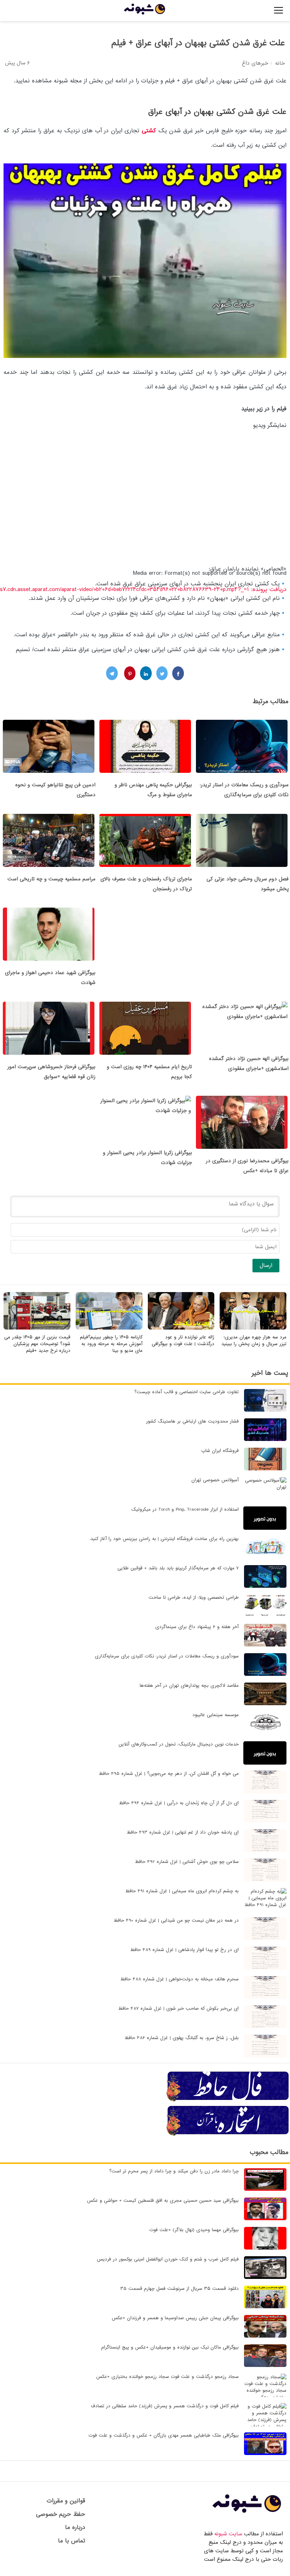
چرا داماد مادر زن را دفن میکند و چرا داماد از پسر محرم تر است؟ (174, 2171)
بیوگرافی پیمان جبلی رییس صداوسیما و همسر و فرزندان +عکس (175, 2318)
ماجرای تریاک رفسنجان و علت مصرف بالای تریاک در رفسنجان (146, 884)
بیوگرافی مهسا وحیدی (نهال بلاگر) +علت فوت (194, 2230)
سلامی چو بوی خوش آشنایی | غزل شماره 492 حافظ (187, 1862)
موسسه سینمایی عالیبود (216, 1715)
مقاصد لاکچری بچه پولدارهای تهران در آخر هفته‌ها (189, 1686)
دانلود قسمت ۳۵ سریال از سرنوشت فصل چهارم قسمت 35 (179, 2289)
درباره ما (75, 2527)
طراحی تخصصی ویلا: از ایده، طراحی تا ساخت (194, 1597)
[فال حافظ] (228, 2100)
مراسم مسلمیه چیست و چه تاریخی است (51, 879)
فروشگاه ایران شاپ (220, 1451)
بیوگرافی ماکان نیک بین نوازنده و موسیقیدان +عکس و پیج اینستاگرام (170, 2347)
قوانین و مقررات (66, 2501)
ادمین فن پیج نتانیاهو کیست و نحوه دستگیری (55, 790)
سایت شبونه (228, 2534)
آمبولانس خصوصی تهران (215, 1480)
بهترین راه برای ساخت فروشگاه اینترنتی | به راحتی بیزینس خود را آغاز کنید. (164, 1539)
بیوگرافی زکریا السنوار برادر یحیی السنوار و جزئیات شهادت (147, 1158)
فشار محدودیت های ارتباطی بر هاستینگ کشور (192, 1421)
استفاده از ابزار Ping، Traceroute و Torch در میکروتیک (185, 1509)
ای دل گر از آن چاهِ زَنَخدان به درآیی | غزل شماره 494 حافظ (179, 1803)
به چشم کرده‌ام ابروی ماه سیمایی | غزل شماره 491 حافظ (182, 1891)
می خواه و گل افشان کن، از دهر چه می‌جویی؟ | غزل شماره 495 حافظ (169, 1774)
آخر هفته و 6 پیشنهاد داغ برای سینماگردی (197, 1627)
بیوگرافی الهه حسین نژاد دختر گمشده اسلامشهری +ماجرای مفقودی (249, 1064)
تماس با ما (72, 2541)
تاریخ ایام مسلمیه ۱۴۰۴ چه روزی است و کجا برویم (149, 1072)
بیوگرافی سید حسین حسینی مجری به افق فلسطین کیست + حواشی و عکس (163, 2201)
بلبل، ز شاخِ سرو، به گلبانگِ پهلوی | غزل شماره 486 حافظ (182, 2038)
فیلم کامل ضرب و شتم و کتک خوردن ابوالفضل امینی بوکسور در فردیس (168, 2259)
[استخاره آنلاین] (228, 2135)
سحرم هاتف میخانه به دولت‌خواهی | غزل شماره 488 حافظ (179, 1979)
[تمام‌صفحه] (284, 658)
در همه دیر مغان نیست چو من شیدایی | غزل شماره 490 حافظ (176, 1920)
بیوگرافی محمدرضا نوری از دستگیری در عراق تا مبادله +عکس (247, 1166)
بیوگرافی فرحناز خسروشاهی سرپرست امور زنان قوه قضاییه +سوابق (51, 1072)
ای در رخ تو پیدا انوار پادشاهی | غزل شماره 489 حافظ (184, 1950)
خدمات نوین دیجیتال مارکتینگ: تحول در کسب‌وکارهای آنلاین (179, 1744)
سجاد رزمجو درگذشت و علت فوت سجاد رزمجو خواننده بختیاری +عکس (167, 2377)
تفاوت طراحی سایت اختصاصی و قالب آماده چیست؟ (187, 1392)
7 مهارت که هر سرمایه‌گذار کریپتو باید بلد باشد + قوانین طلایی (178, 1568)
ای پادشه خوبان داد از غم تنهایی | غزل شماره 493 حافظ (183, 1832)
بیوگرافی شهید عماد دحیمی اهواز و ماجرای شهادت (50, 978)
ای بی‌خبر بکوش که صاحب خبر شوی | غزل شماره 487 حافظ (178, 2008)
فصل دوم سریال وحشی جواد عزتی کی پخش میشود (248, 884)
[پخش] (284, 602)
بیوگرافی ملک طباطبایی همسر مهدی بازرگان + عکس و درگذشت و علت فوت (164, 2435)
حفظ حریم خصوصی (61, 2514)
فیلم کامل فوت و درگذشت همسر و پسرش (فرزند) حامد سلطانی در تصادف (165, 2406)
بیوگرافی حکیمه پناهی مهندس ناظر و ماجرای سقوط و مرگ (153, 790)
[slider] (204, 645)
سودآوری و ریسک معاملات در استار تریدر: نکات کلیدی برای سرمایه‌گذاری (244, 790)
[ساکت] (284, 647)
